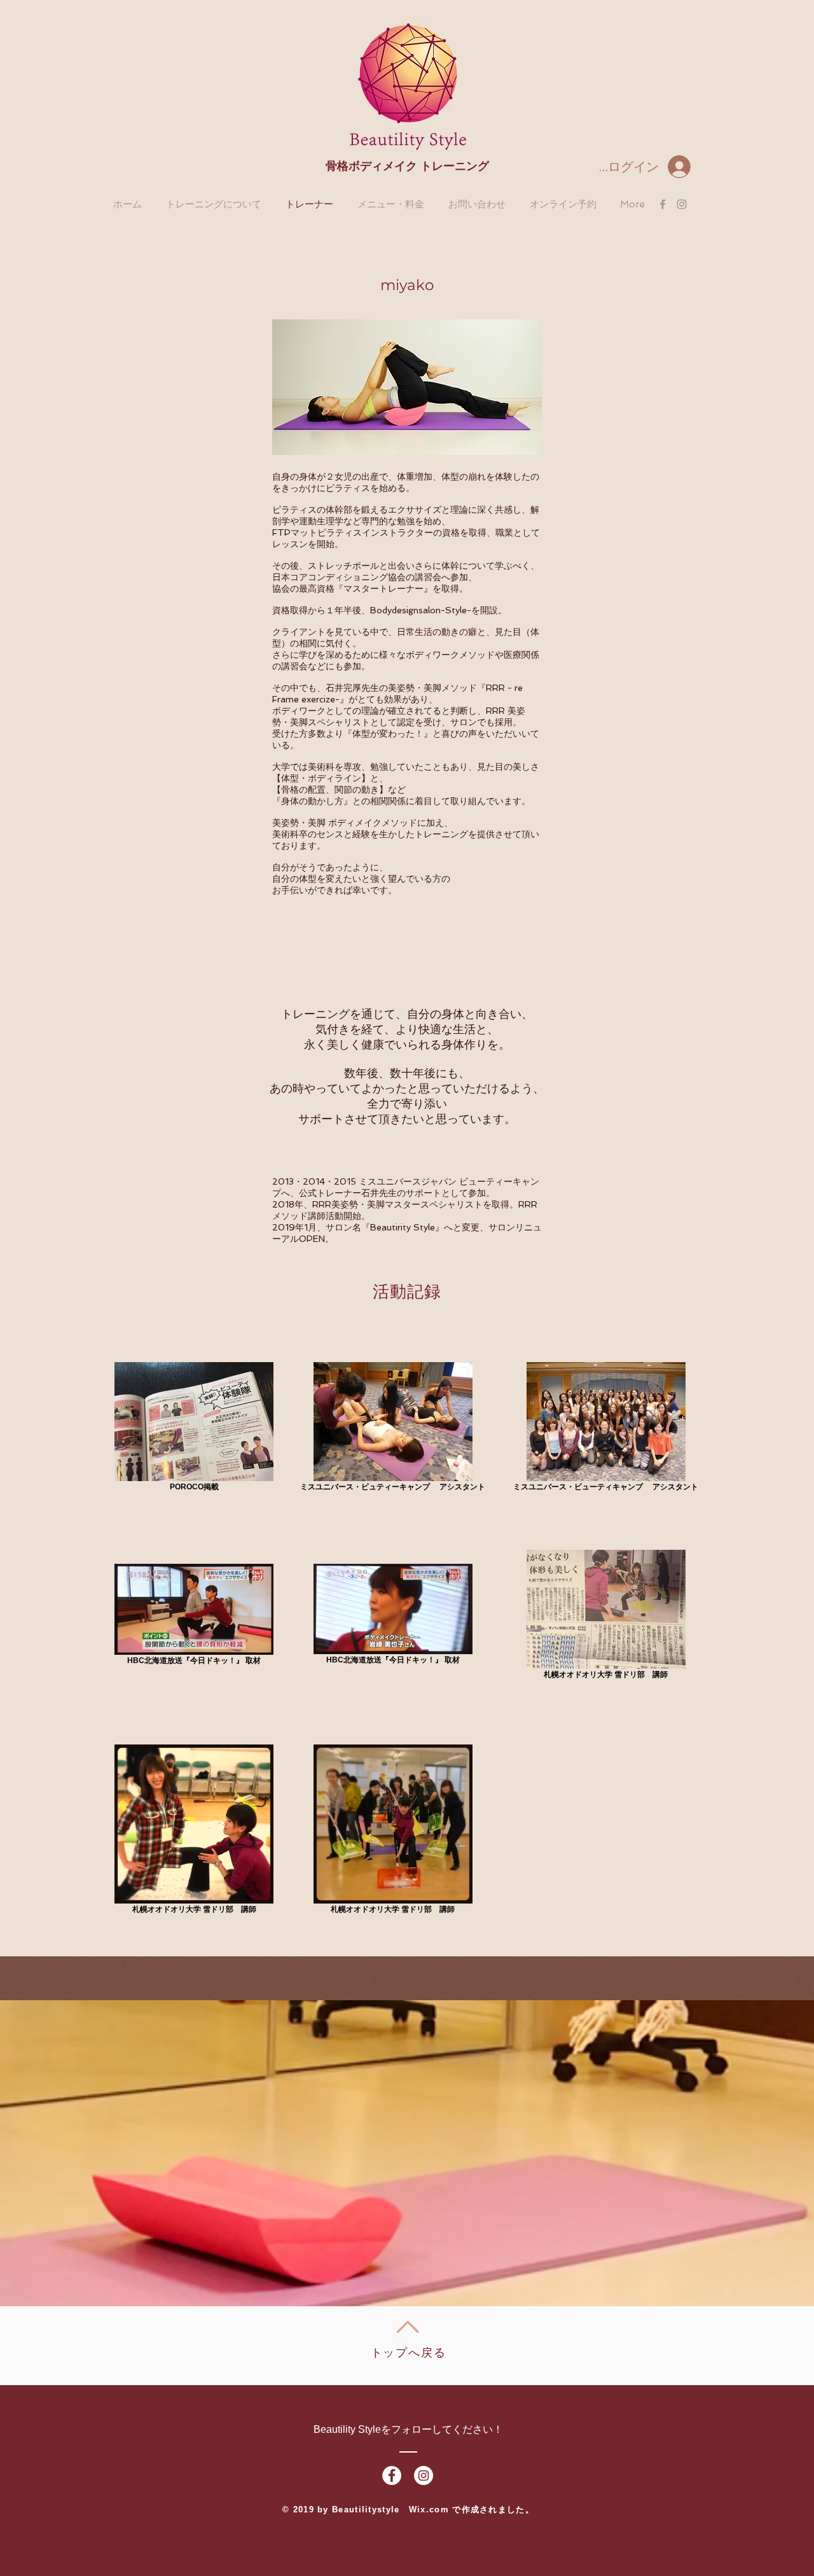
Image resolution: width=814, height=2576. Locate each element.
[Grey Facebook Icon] (663, 204)
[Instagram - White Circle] (424, 2475)
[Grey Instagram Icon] (682, 204)
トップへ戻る (409, 2353)
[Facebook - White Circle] (392, 2475)
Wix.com (431, 2510)
